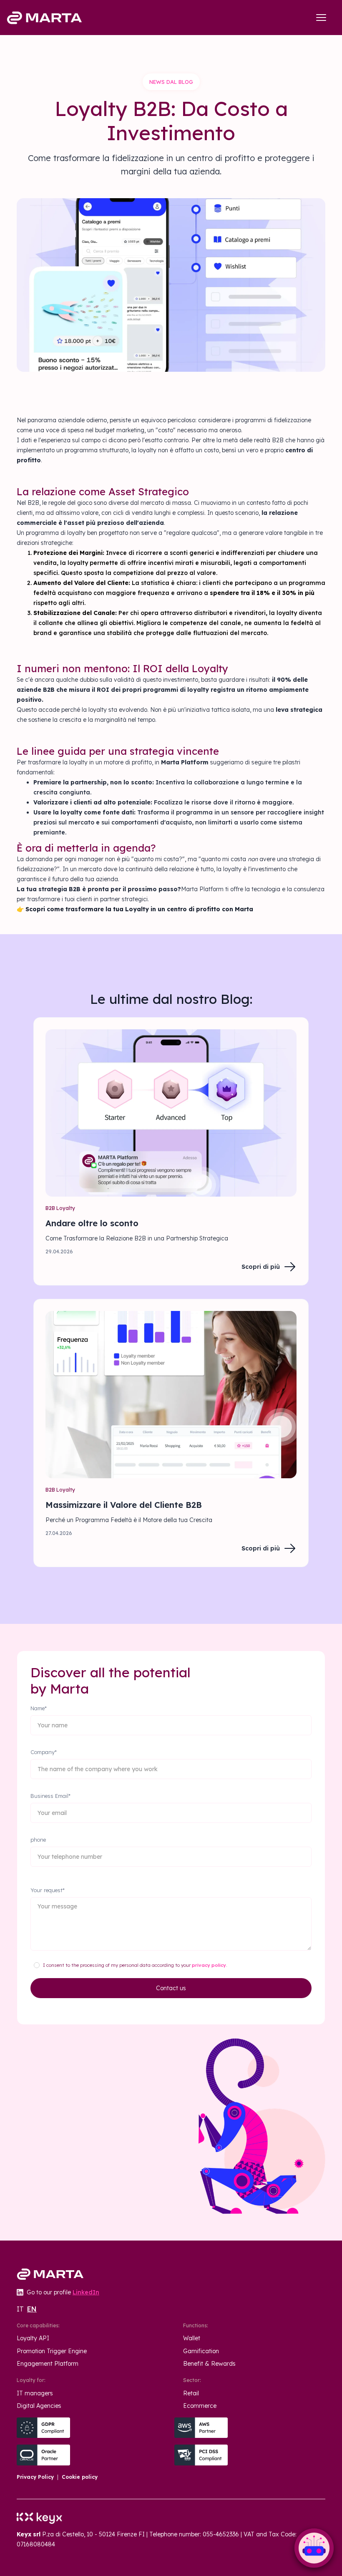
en (32, 2309)
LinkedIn (86, 2292)
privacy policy (209, 1965)
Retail (191, 2393)
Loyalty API (33, 2338)
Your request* (48, 1890)
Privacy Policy (35, 2477)
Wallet (192, 2338)
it (20, 2309)
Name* (39, 1708)
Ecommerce (200, 2406)
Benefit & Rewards (209, 2364)
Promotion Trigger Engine (52, 2351)
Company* (44, 1752)
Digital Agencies (39, 2406)
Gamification (201, 2351)
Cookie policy (80, 2477)
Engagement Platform (48, 2364)
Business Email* (50, 1796)
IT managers (35, 2393)
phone (38, 1840)
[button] (321, 18)
